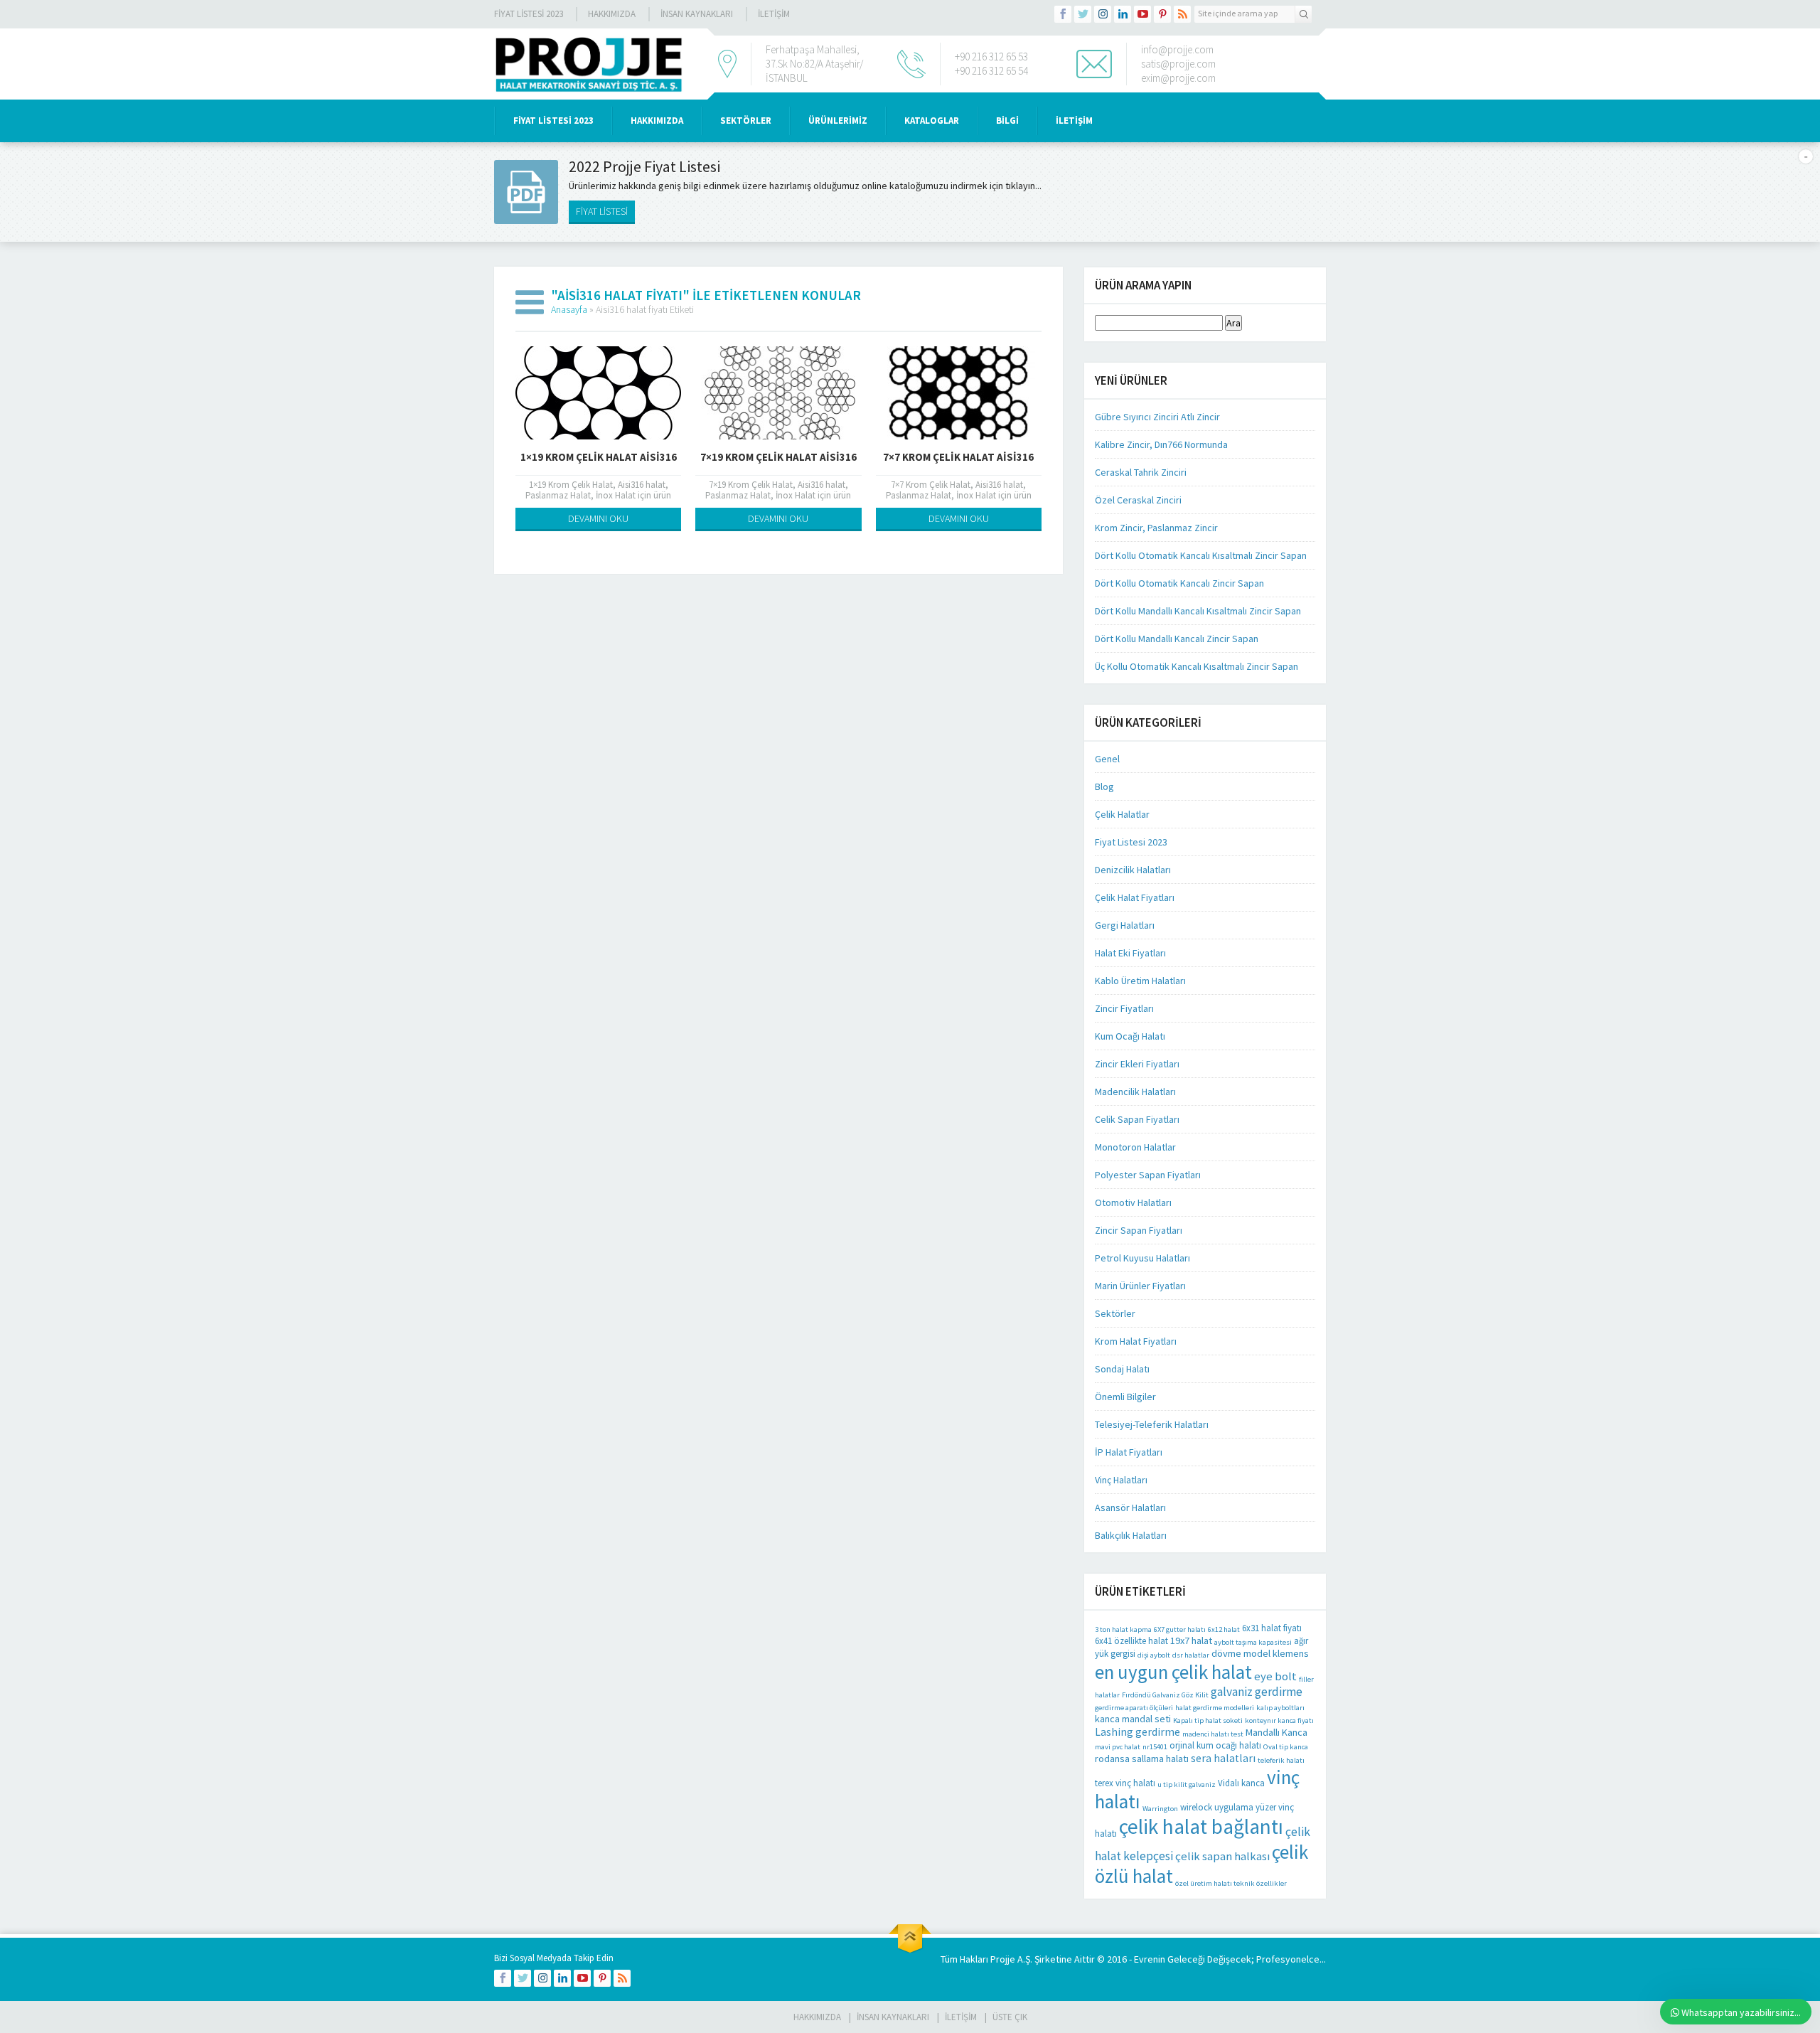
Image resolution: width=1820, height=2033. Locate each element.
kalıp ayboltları (1280, 1708)
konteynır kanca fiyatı (1279, 1720)
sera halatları (1223, 1758)
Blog (1104, 786)
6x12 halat (1224, 1629)
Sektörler (1115, 1313)
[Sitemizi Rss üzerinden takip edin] (1182, 14)
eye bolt (1275, 1676)
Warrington (1160, 1809)
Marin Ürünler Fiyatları (1140, 1286)
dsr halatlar (1191, 1655)
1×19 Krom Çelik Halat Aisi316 (599, 457)
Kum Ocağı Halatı (1130, 1036)
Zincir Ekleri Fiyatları (1137, 1064)
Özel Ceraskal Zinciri (1138, 500)
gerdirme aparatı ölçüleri (1134, 1708)
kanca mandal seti (1133, 1719)
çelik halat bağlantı (1201, 1826)
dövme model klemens (1260, 1653)
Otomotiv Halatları (1133, 1202)
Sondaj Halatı (1122, 1369)
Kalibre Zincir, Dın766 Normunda (1161, 444)
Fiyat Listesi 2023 (529, 14)
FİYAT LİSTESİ (602, 211)
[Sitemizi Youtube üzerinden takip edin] (1142, 14)
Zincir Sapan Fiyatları (1139, 1230)
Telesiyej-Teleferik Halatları (1152, 1424)
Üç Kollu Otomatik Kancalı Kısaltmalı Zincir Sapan (1197, 666)
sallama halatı (1160, 1759)
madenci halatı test (1213, 1734)
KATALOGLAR (932, 121)
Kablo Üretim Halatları (1140, 981)
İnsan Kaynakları (697, 14)
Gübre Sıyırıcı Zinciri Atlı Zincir (1157, 417)
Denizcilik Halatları (1133, 870)
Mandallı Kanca (1276, 1732)
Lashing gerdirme (1137, 1732)
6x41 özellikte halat (1131, 1641)
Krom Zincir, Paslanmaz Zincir (1156, 528)
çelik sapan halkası (1222, 1856)
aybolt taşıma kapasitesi (1253, 1642)
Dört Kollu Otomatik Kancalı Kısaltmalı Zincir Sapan (1201, 555)
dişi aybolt (1154, 1655)
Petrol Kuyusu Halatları (1142, 1258)
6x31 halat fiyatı (1272, 1628)
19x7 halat (1191, 1640)
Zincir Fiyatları (1124, 1008)
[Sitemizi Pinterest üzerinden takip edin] (1162, 14)
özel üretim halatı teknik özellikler (1231, 1883)
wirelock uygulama (1217, 1807)
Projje (1003, 1959)
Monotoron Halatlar (1135, 1147)
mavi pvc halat (1118, 1747)
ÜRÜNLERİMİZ (838, 121)
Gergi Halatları (1125, 925)
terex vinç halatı (1125, 1783)
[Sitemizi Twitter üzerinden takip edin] (1083, 14)
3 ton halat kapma (1123, 1629)
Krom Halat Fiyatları (1136, 1341)
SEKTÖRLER (746, 121)
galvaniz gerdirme (1257, 1692)
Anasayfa (569, 309)
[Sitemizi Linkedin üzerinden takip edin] (1123, 14)
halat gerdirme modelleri (1215, 1708)
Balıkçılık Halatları (1131, 1535)
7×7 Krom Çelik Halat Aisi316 (958, 457)
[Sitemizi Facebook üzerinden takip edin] (1063, 14)
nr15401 (1155, 1747)
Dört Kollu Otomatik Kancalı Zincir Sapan (1179, 583)
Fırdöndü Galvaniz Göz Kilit (1165, 1695)
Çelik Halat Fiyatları (1135, 897)
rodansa (1112, 1759)
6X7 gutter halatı (1180, 1629)
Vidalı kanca (1241, 1783)
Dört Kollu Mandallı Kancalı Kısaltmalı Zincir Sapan (1198, 611)
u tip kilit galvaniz (1187, 1784)
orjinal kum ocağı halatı (1215, 1745)
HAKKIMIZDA (657, 121)
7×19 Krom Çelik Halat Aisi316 (778, 457)
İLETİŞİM (774, 14)
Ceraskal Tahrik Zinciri (1141, 472)
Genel (1107, 759)
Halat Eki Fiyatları (1130, 953)
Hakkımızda (612, 14)
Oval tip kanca (1286, 1747)
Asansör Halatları (1130, 1508)
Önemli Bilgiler (1125, 1397)
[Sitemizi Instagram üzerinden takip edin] (1103, 14)
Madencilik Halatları (1135, 1092)
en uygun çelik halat (1173, 1672)
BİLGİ (1007, 121)
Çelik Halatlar (1122, 814)
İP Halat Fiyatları (1129, 1452)
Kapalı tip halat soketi (1208, 1720)
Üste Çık (1010, 2017)
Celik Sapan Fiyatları (1137, 1119)
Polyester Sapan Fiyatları (1148, 1175)
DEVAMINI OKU (598, 518)
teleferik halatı (1281, 1760)
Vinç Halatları (1121, 1480)
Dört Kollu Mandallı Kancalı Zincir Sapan (1177, 639)
